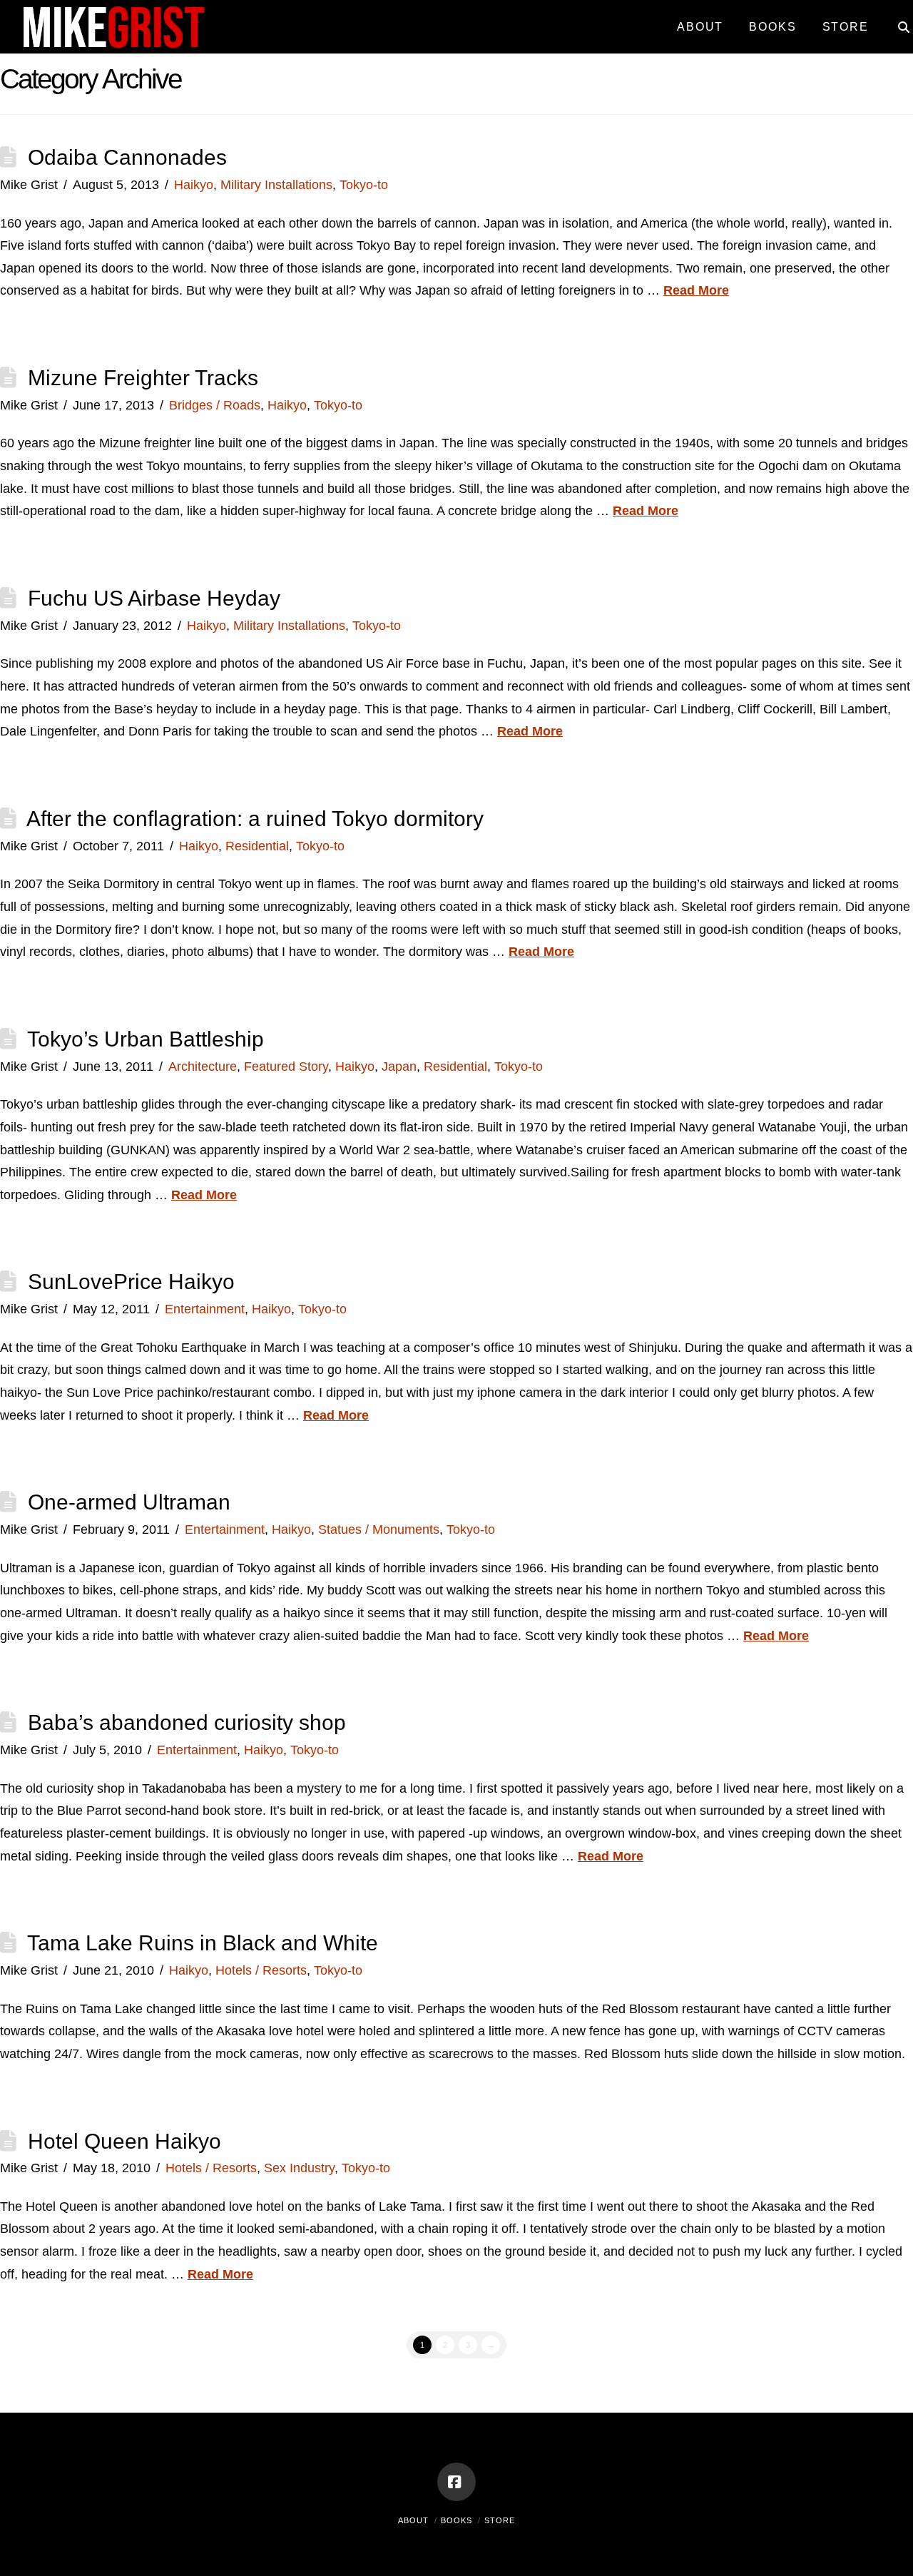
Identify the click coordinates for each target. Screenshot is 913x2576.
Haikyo (194, 185)
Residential (257, 846)
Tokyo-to (364, 185)
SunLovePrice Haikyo (131, 1282)
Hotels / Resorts (261, 1970)
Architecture (203, 1066)
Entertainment (205, 1309)
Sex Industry (299, 2168)
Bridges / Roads (215, 405)
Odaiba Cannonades (127, 157)
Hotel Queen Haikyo (124, 2141)
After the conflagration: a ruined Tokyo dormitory (255, 819)
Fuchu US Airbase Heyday (154, 598)
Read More (696, 290)
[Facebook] (456, 2482)
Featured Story (286, 1066)
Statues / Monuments (379, 1529)
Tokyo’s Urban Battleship (146, 1039)
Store (500, 2520)
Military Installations (276, 185)
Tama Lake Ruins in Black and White (203, 1943)
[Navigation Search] (897, 21)
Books (456, 2520)
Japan (399, 1066)
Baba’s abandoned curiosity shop (187, 1722)
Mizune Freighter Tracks (143, 378)
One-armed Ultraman (129, 1502)
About (413, 2520)
